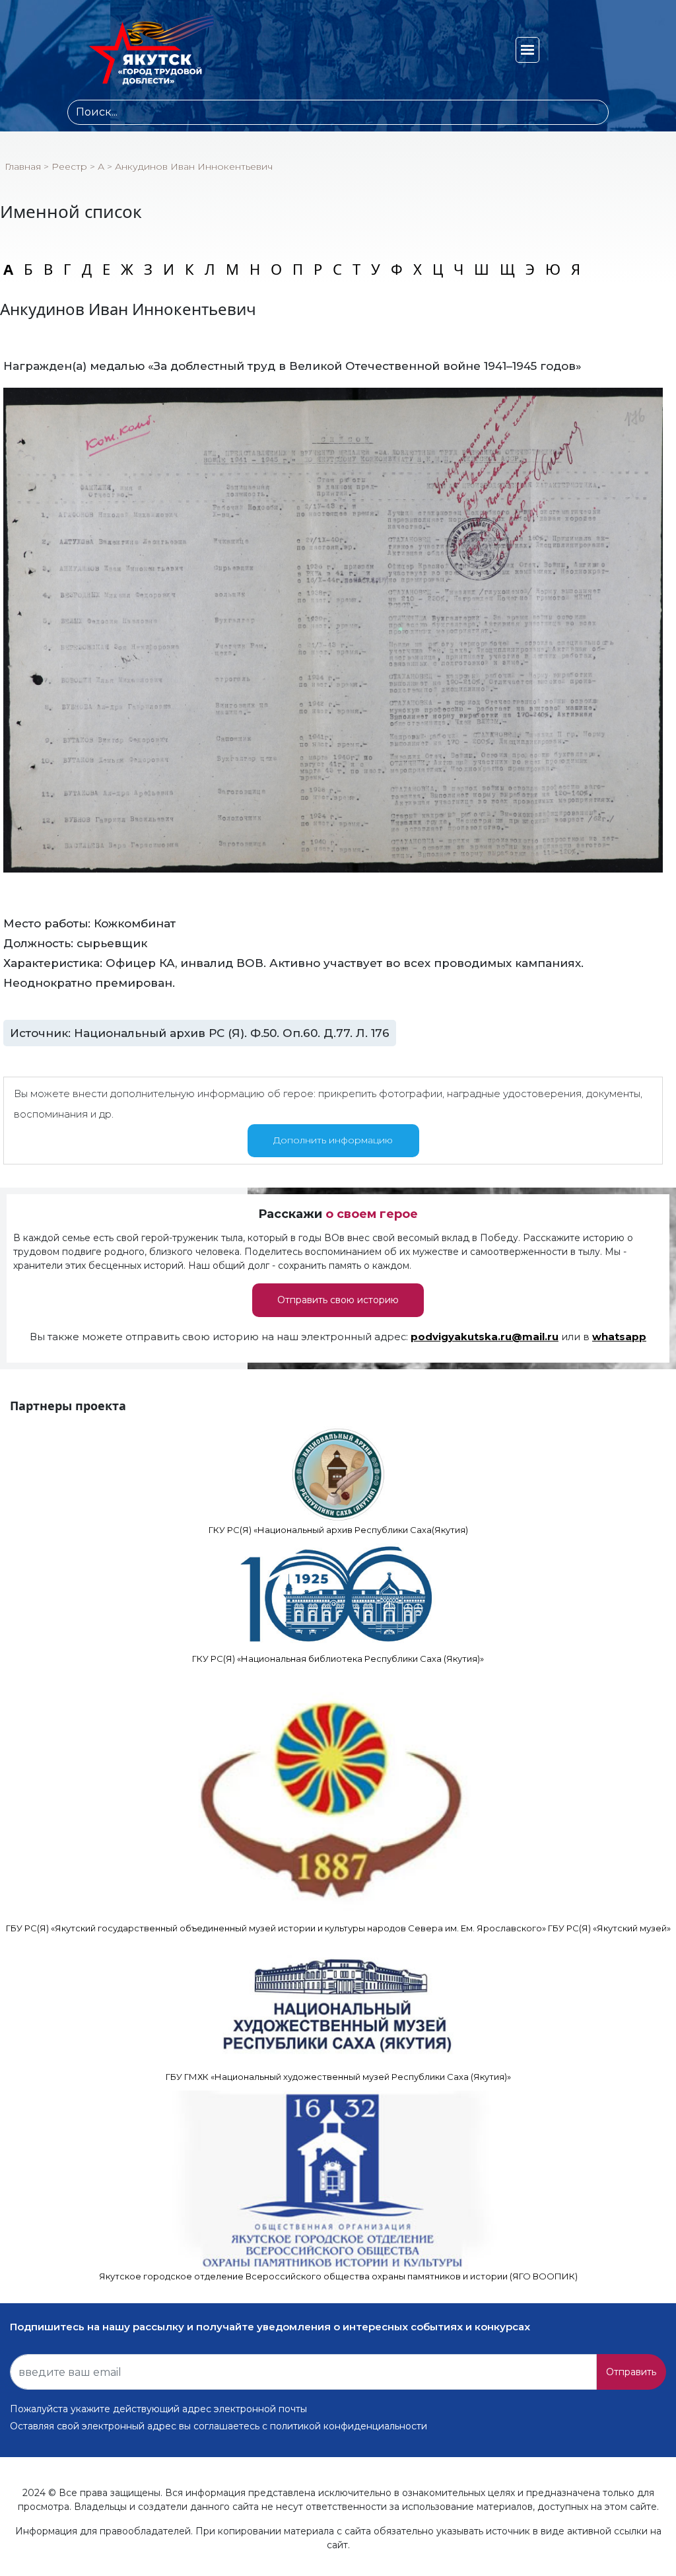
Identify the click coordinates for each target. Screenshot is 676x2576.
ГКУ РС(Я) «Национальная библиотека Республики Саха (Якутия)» (338, 1659)
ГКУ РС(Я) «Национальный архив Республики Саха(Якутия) (338, 1530)
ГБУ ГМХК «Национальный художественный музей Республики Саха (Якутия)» (338, 2077)
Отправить (631, 2372)
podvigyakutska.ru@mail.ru (485, 1337)
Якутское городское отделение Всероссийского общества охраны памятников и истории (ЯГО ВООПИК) (338, 2276)
